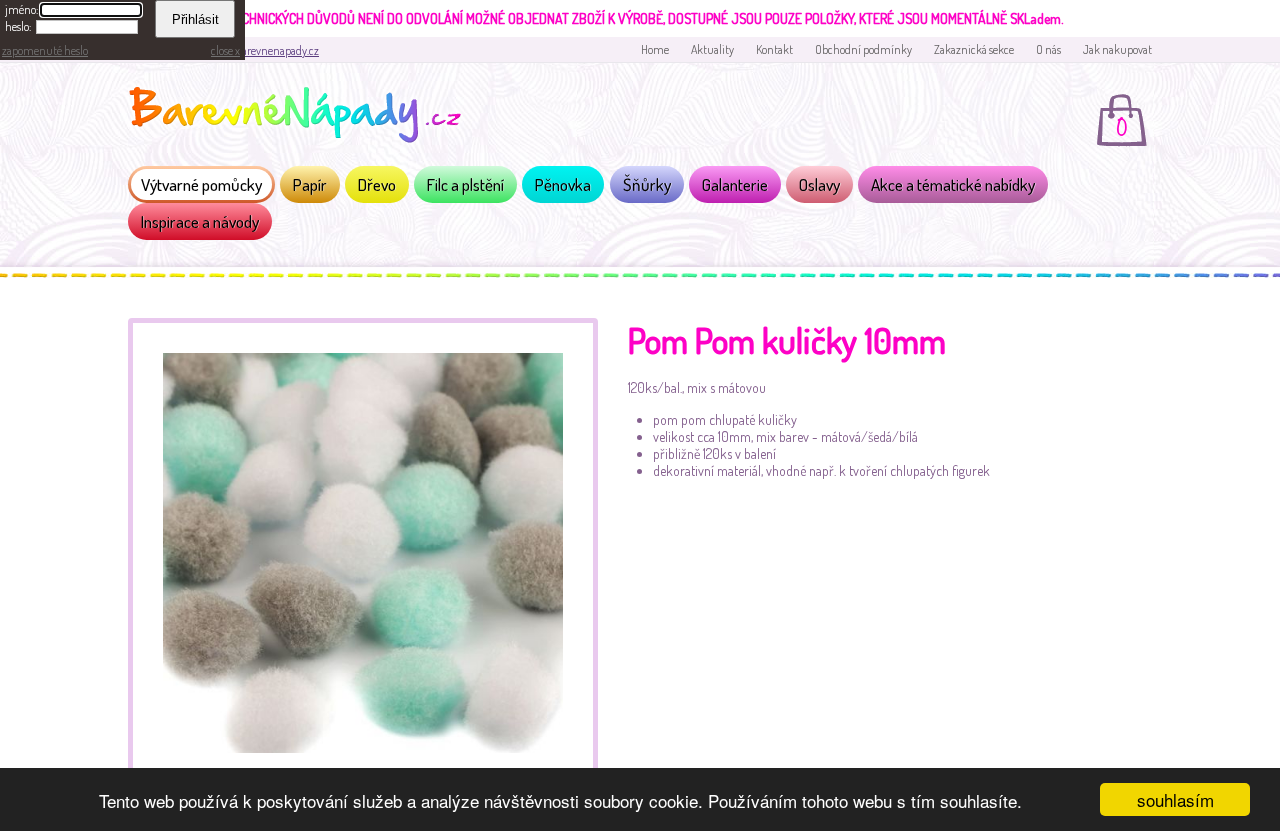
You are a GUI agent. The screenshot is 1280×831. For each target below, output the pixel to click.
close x (225, 50)
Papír (310, 184)
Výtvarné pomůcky (201, 184)
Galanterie (735, 184)
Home (655, 49)
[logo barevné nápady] (301, 118)
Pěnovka (563, 184)
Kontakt (774, 49)
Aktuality (712, 49)
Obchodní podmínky (863, 49)
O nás (1048, 49)
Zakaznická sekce (974, 49)
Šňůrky (647, 184)
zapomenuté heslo (45, 50)
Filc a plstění (465, 184)
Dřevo (377, 184)
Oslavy (819, 184)
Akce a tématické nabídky (953, 184)
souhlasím (1175, 799)
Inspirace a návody (200, 221)
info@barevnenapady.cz (263, 50)
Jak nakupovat (1117, 49)
